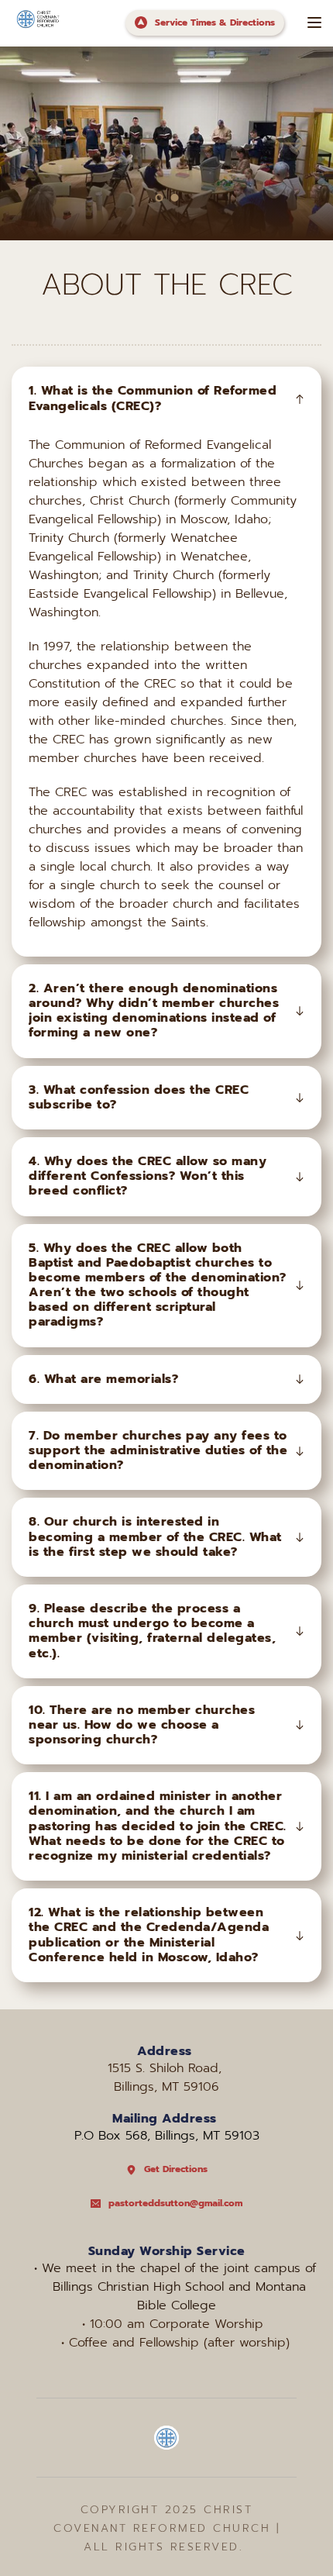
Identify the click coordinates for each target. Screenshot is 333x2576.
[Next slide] (294, 143)
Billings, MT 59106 (166, 2087)
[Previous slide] (39, 143)
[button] (314, 22)
